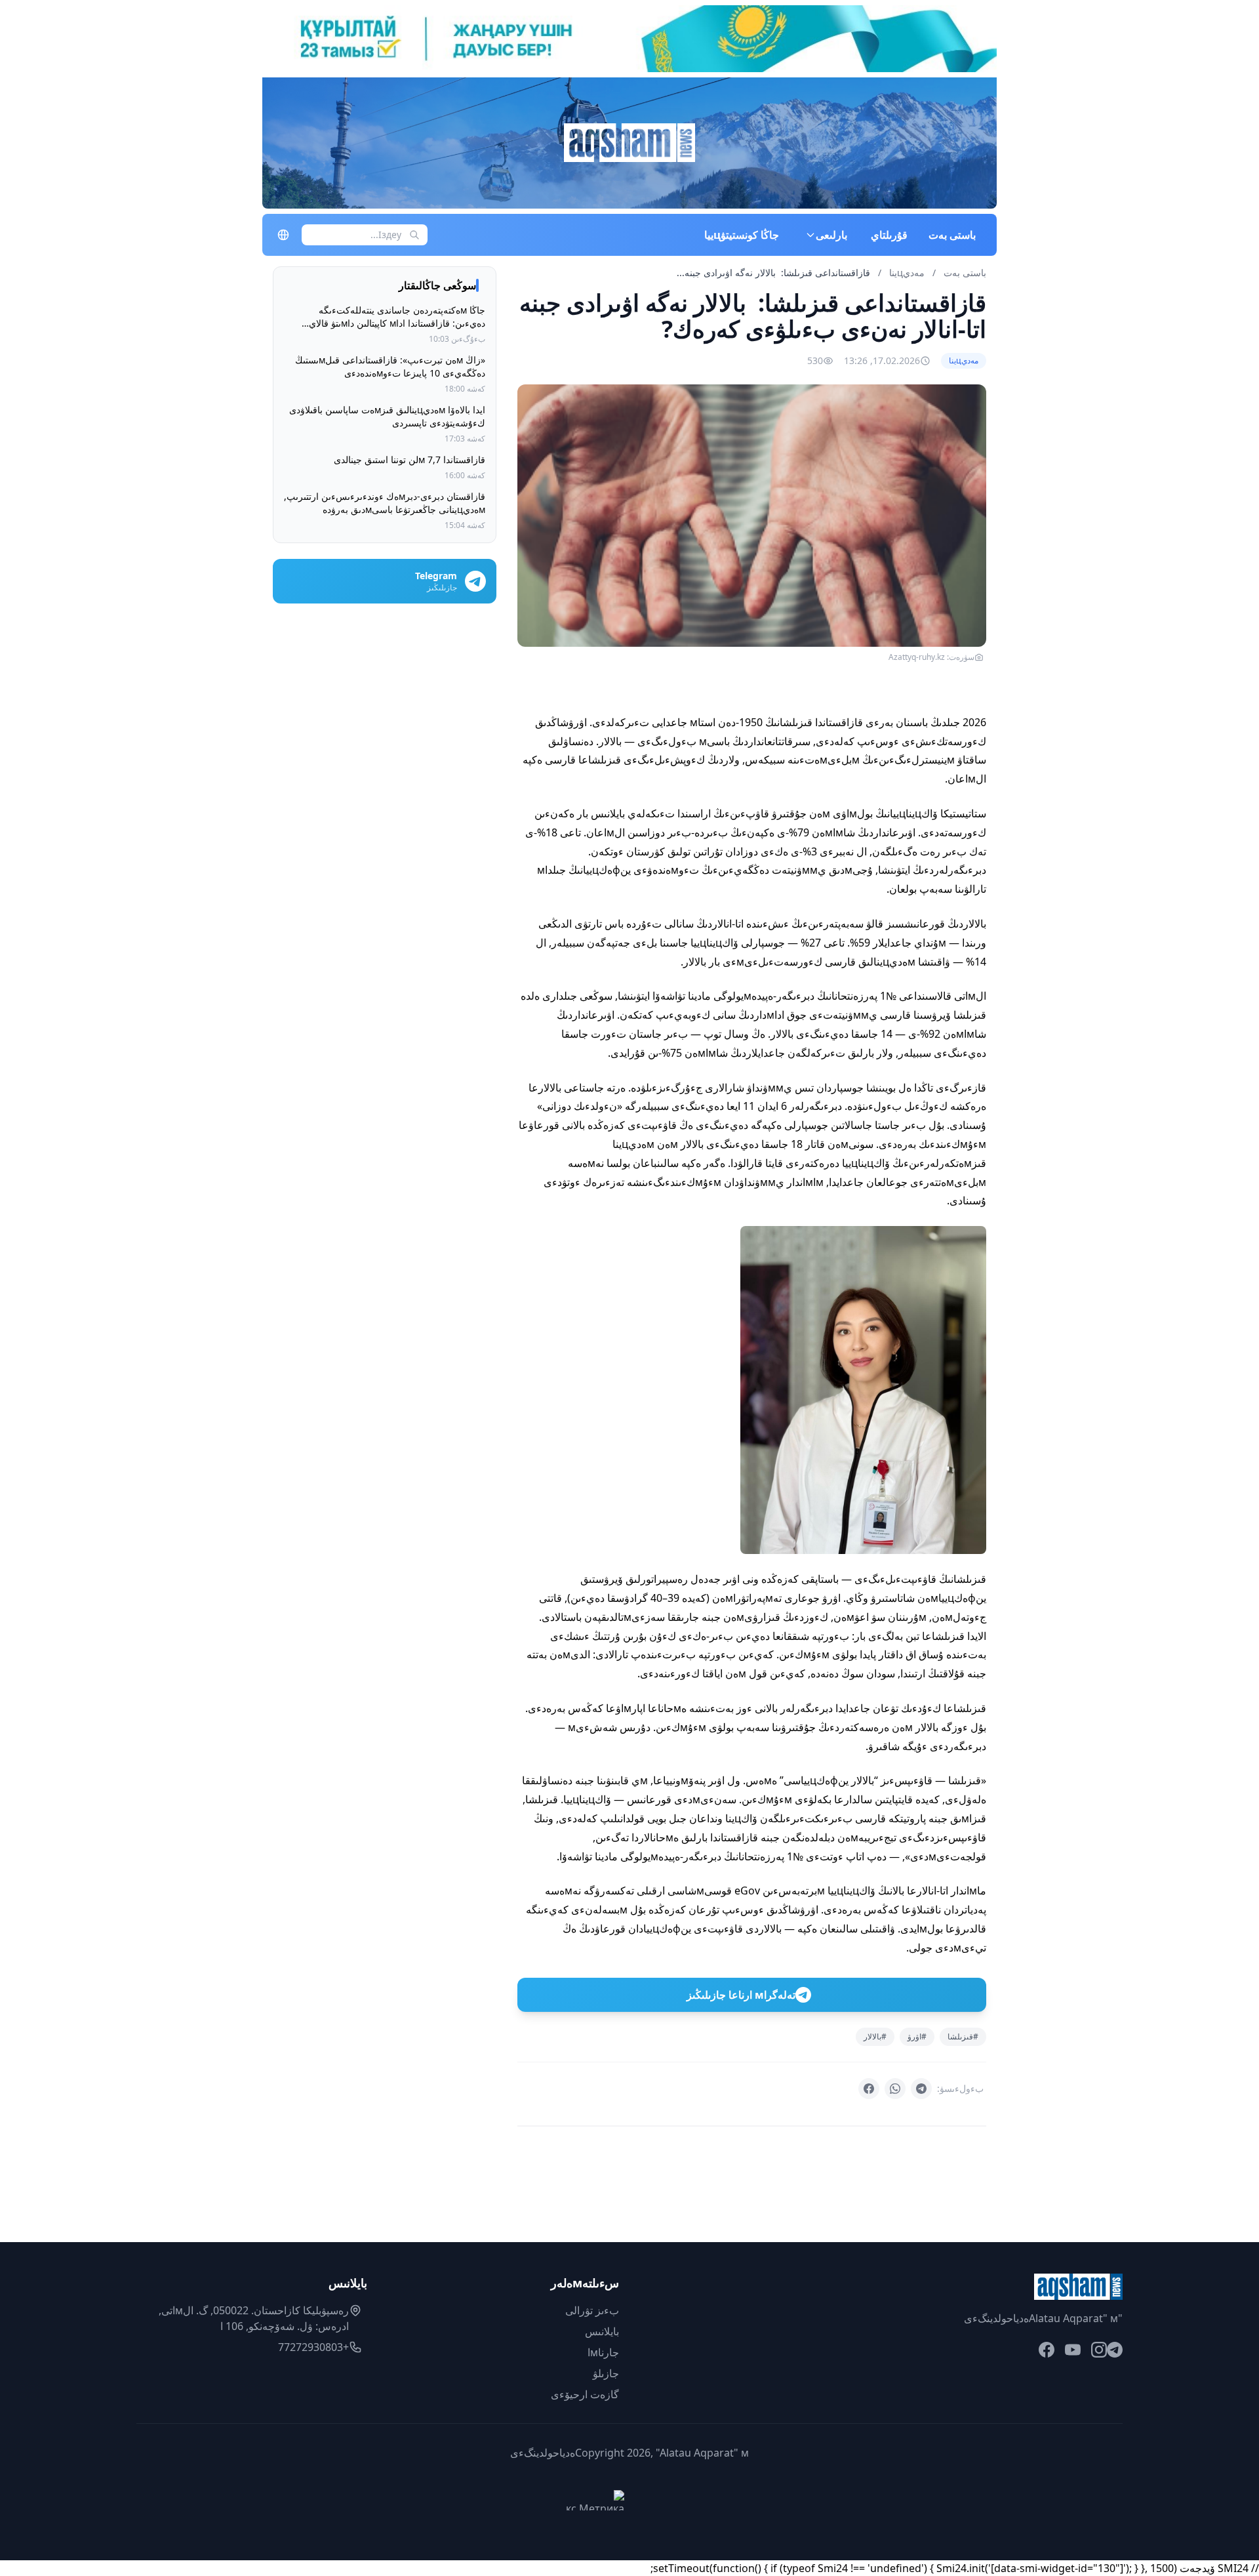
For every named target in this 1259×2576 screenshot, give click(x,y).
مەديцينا (906, 273)
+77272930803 (313, 2347)
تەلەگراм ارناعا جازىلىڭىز (741, 1995)
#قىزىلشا (963, 2036)
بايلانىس (602, 2331)
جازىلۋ (606, 2373)
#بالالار (875, 2036)
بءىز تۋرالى (592, 2310)
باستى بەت (952, 235)
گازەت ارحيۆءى (585, 2394)
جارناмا (603, 2352)
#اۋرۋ (917, 2036)
